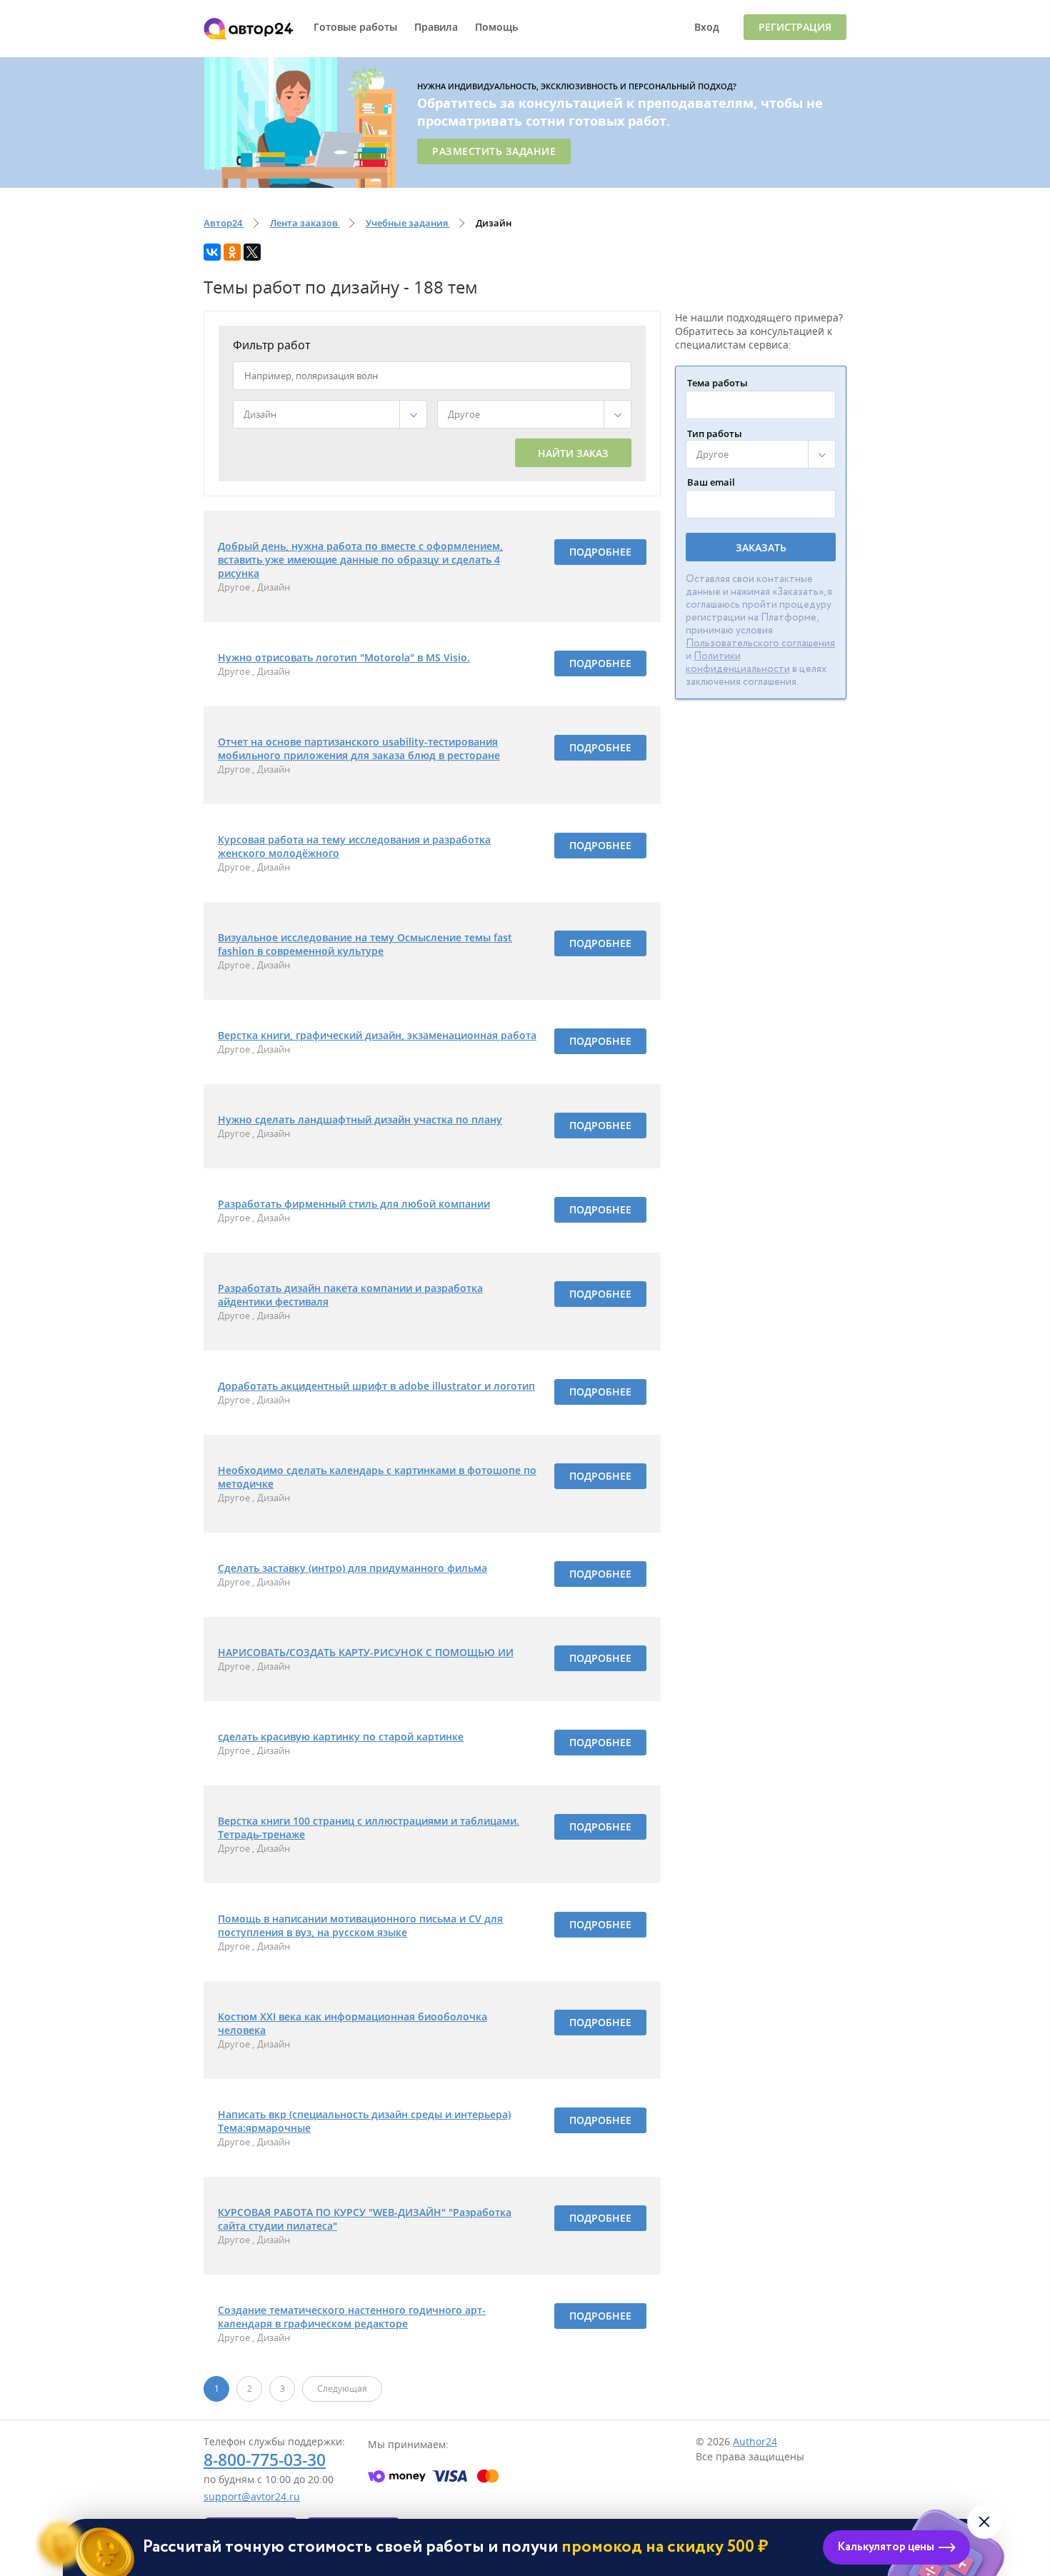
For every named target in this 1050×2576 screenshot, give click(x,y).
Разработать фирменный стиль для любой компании (354, 1204)
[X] (252, 252)
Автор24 (249, 29)
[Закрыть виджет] (984, 2522)
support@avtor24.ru (252, 2496)
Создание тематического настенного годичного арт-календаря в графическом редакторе (352, 2317)
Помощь (496, 27)
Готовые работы (355, 27)
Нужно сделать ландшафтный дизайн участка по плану (360, 1119)
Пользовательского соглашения (760, 643)
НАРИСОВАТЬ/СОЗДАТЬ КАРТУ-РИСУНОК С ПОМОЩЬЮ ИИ (366, 1652)
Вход (707, 27)
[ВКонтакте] (212, 252)
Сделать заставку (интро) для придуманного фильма (352, 1568)
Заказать (761, 547)
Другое (235, 587)
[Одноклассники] (232, 252)
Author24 (755, 2441)
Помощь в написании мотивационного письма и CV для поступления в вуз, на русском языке (360, 1925)
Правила (436, 27)
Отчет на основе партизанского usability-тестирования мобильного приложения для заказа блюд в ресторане (359, 748)
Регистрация (795, 27)
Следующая (342, 2389)
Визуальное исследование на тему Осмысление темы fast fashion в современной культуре (365, 944)
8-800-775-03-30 (265, 2460)
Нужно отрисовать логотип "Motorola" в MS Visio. (344, 657)
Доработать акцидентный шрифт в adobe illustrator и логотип (376, 1386)
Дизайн (274, 587)
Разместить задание (494, 151)
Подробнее (600, 552)
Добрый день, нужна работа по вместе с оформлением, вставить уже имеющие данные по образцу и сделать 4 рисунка (360, 560)
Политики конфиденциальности (738, 663)
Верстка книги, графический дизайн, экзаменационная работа (377, 1035)
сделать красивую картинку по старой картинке (341, 1736)
